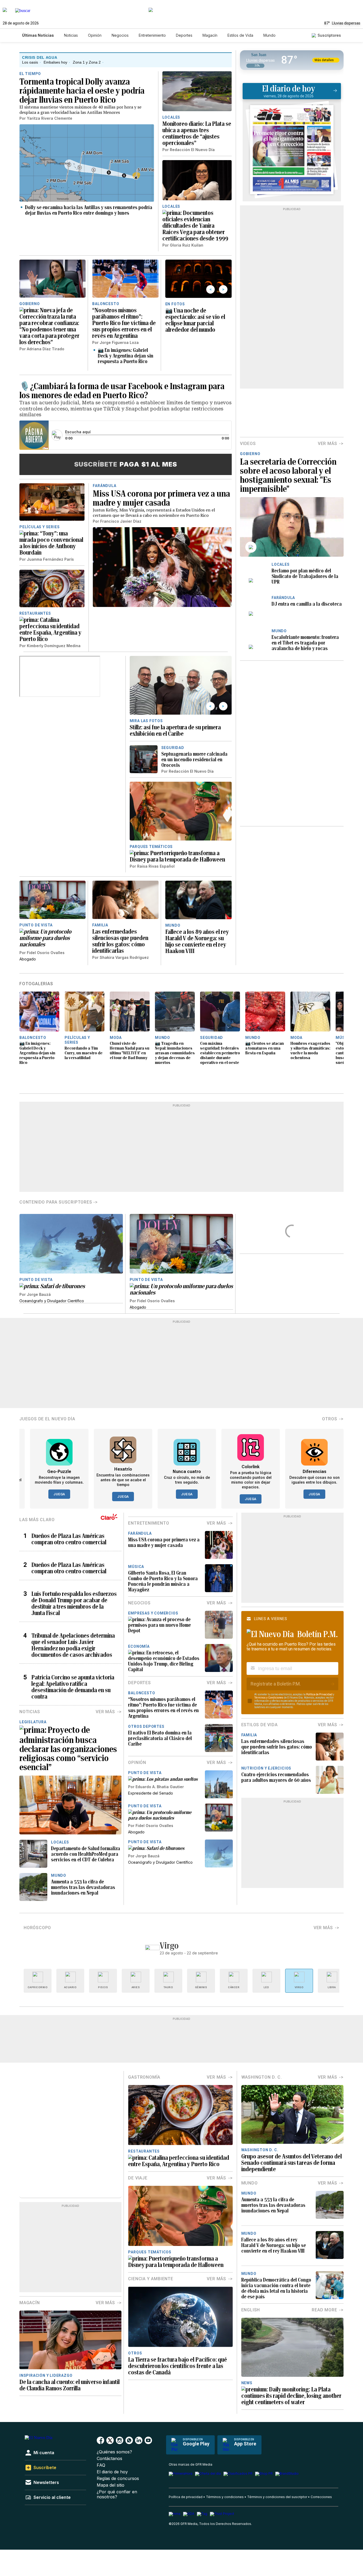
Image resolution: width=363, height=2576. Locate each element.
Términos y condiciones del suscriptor (277, 2497)
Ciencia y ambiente (151, 2279)
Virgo (169, 1946)
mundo (250, 2183)
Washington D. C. (262, 2077)
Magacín (210, 35)
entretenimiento (149, 1523)
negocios (139, 1603)
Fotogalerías (36, 984)
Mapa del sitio (111, 2485)
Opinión (95, 35)
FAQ (101, 2465)
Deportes (184, 35)
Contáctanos (109, 2459)
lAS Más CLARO (37, 1520)
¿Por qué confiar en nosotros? (117, 2494)
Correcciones (321, 2497)
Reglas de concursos (118, 2479)
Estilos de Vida (240, 35)
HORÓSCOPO (37, 1928)
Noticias (71, 35)
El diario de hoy (112, 2472)
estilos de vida (259, 1725)
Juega (59, 1494)
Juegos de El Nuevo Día (47, 1419)
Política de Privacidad (319, 1694)
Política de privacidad (186, 2497)
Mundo (269, 35)
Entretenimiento (152, 35)
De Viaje (138, 2178)
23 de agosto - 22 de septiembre (189, 1953)
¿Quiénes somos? (114, 2452)
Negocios (120, 35)
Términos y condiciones (225, 2497)
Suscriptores (329, 35)
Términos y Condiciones (269, 1698)
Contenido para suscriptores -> (59, 1202)
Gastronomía (144, 2077)
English (251, 2310)
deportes (139, 1683)
